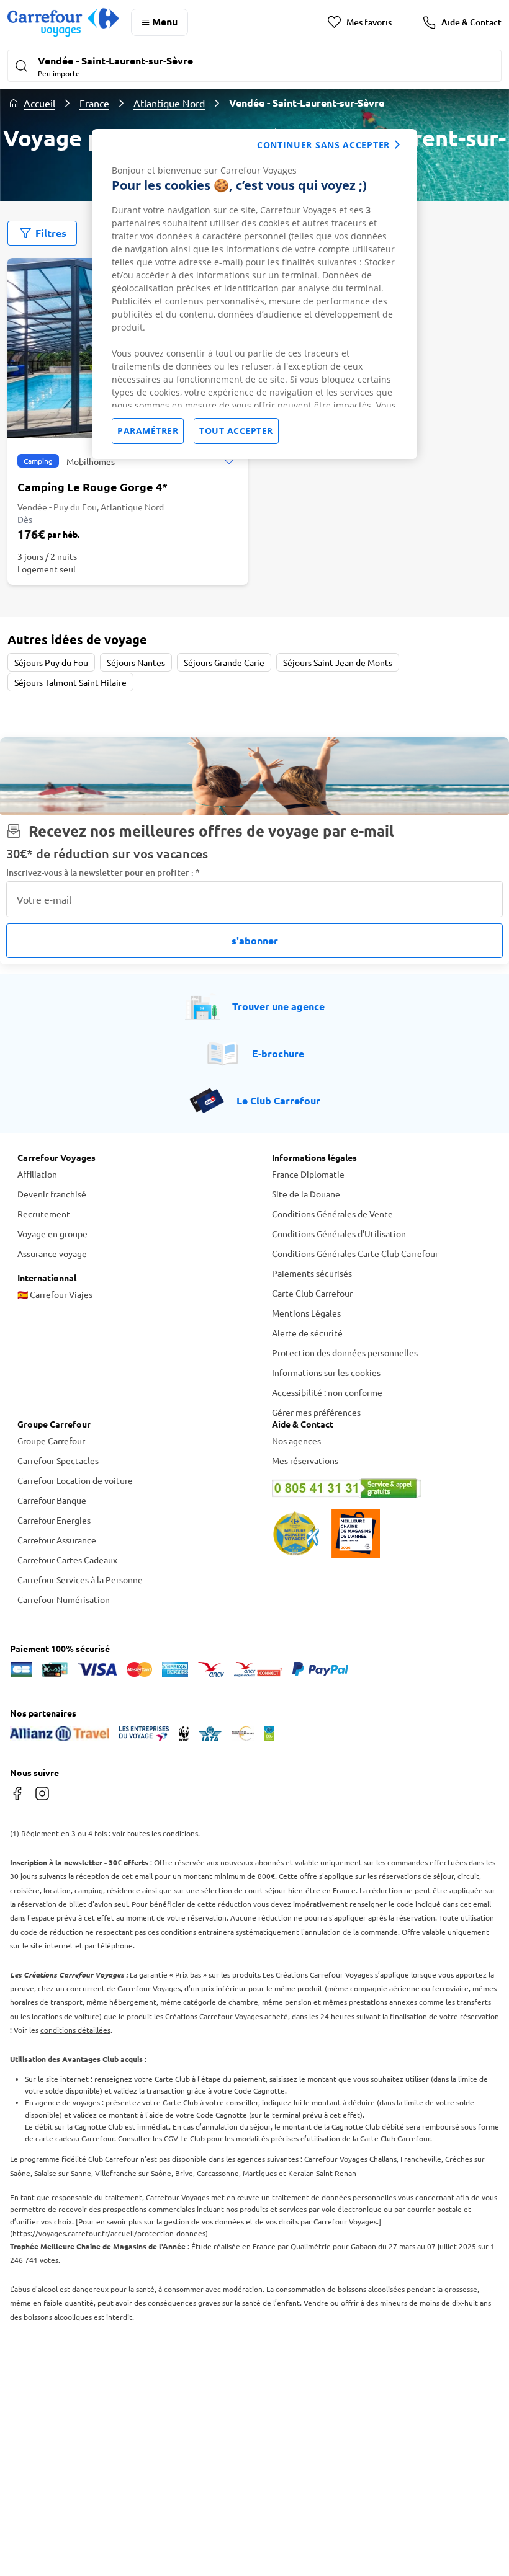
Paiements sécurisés (312, 1273)
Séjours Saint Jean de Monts (338, 662)
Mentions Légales (306, 1313)
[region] (254, 294)
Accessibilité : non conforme (327, 1392)
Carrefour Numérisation (64, 1599)
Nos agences (296, 1441)
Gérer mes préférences (316, 1412)
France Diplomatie (308, 1174)
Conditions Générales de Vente (332, 1214)
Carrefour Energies (54, 1520)
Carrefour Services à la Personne (80, 1579)
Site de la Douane (306, 1194)
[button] (254, 67)
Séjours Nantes (136, 662)
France (94, 103)
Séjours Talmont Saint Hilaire (70, 682)
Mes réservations (305, 1460)
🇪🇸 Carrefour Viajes (55, 1294)
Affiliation (37, 1174)
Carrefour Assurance (57, 1540)
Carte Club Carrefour (312, 1293)
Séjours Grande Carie (224, 662)
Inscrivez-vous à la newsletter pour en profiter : (103, 872)
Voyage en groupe (52, 1233)
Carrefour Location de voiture (75, 1480)
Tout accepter (236, 431)
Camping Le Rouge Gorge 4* (92, 486)
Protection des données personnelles (345, 1352)
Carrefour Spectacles (58, 1460)
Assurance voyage (52, 1253)
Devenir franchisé (52, 1194)
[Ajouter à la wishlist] (229, 461)
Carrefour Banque (52, 1500)
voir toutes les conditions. (156, 1833)
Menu (165, 21)
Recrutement (44, 1214)
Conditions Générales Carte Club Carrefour (355, 1253)
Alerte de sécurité (307, 1333)
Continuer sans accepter (323, 145)
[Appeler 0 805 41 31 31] (382, 1488)
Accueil (39, 103)
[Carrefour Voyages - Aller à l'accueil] (63, 22)
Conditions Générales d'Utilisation (339, 1233)
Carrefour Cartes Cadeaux (67, 1560)
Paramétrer (148, 431)
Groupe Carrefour (51, 1441)
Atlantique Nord (169, 103)
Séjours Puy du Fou (51, 662)
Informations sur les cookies (326, 1372)
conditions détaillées (75, 2030)
